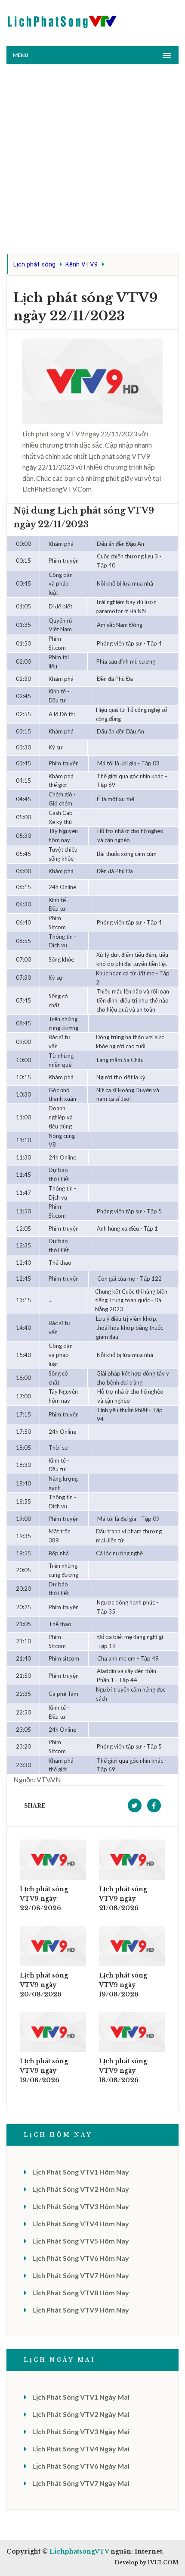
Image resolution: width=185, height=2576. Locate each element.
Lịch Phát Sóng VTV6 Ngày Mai (81, 2466)
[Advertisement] (92, 161)
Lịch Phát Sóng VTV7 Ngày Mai (81, 2483)
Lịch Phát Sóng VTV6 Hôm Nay (81, 2258)
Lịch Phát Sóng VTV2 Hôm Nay (81, 2189)
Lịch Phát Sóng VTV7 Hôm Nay (81, 2275)
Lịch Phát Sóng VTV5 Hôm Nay (81, 2241)
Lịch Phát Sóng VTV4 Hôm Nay (81, 2223)
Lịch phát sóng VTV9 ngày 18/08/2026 (123, 2071)
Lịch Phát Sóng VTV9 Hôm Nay (81, 2310)
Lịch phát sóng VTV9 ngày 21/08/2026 (123, 1899)
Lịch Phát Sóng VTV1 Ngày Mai (81, 2397)
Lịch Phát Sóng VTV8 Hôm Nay (81, 2292)
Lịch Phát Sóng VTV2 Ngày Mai (81, 2414)
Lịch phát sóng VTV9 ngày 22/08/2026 (44, 1899)
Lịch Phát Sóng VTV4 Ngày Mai (81, 2449)
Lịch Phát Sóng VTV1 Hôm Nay (81, 2172)
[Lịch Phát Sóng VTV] (62, 20)
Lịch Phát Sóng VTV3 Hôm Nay (81, 2206)
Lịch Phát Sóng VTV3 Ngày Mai (81, 2431)
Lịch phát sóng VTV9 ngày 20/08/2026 (44, 1985)
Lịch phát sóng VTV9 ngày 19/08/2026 (123, 1985)
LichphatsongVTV (79, 2551)
